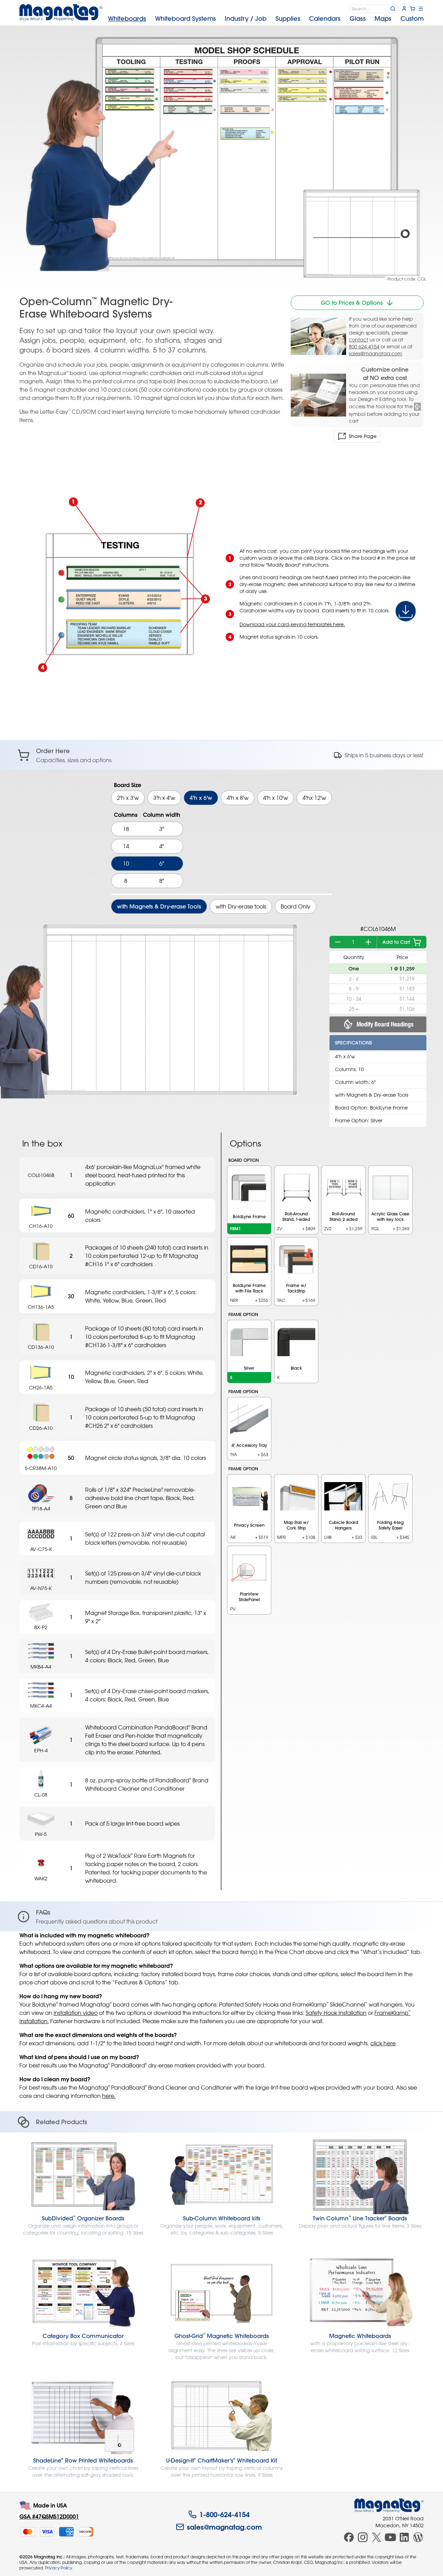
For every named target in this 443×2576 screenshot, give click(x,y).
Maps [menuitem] (383, 19)
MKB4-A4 (41, 1667)
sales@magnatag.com (376, 353)
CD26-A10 (41, 1428)
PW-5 (41, 1834)
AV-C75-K (41, 1549)
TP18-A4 (41, 1509)
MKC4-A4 (41, 1706)
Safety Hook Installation (336, 2013)
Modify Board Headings (385, 1024)
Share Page (363, 436)
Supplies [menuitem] (288, 19)
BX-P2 (41, 1627)
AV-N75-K (41, 1588)
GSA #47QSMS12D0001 (49, 2516)
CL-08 (41, 1795)
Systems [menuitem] (186, 19)
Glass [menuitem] (358, 19)
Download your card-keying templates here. (292, 624)
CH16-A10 (41, 1226)
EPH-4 (41, 1750)
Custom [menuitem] (412, 19)
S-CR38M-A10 (41, 1468)
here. (109, 2096)
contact (359, 340)
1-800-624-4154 (224, 2514)
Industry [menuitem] (246, 19)
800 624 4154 (364, 346)
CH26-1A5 (41, 1387)
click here (383, 2043)
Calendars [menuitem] (325, 19)
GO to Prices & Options (352, 303)
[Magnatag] (389, 2505)
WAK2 (41, 1878)
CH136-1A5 (41, 1307)
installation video (76, 2013)
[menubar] (266, 19)
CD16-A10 (41, 1266)
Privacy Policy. (59, 2568)
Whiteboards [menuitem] (127, 19)
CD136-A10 (41, 1347)
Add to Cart (396, 942)
